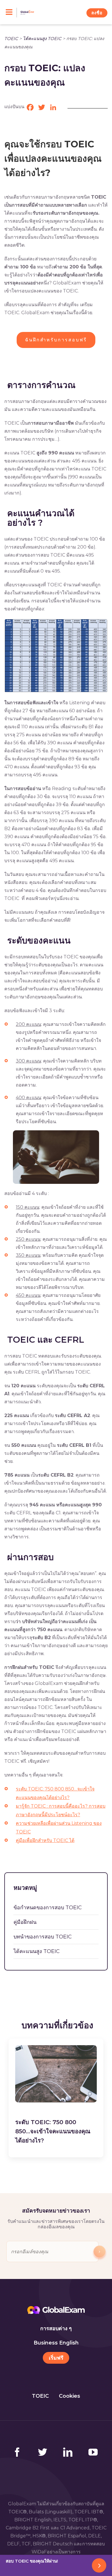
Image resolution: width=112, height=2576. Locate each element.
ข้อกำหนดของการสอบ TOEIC (48, 1908)
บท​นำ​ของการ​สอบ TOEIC (43, 1937)
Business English (56, 2343)
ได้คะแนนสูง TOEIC (42, 38)
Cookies (69, 2396)
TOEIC (11, 38)
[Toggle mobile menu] (11, 13)
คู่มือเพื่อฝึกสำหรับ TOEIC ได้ (45, 1840)
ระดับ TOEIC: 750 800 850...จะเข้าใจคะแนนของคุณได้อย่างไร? (53, 2131)
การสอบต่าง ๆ (56, 2328)
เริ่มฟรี (56, 2358)
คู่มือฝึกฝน (25, 1922)
